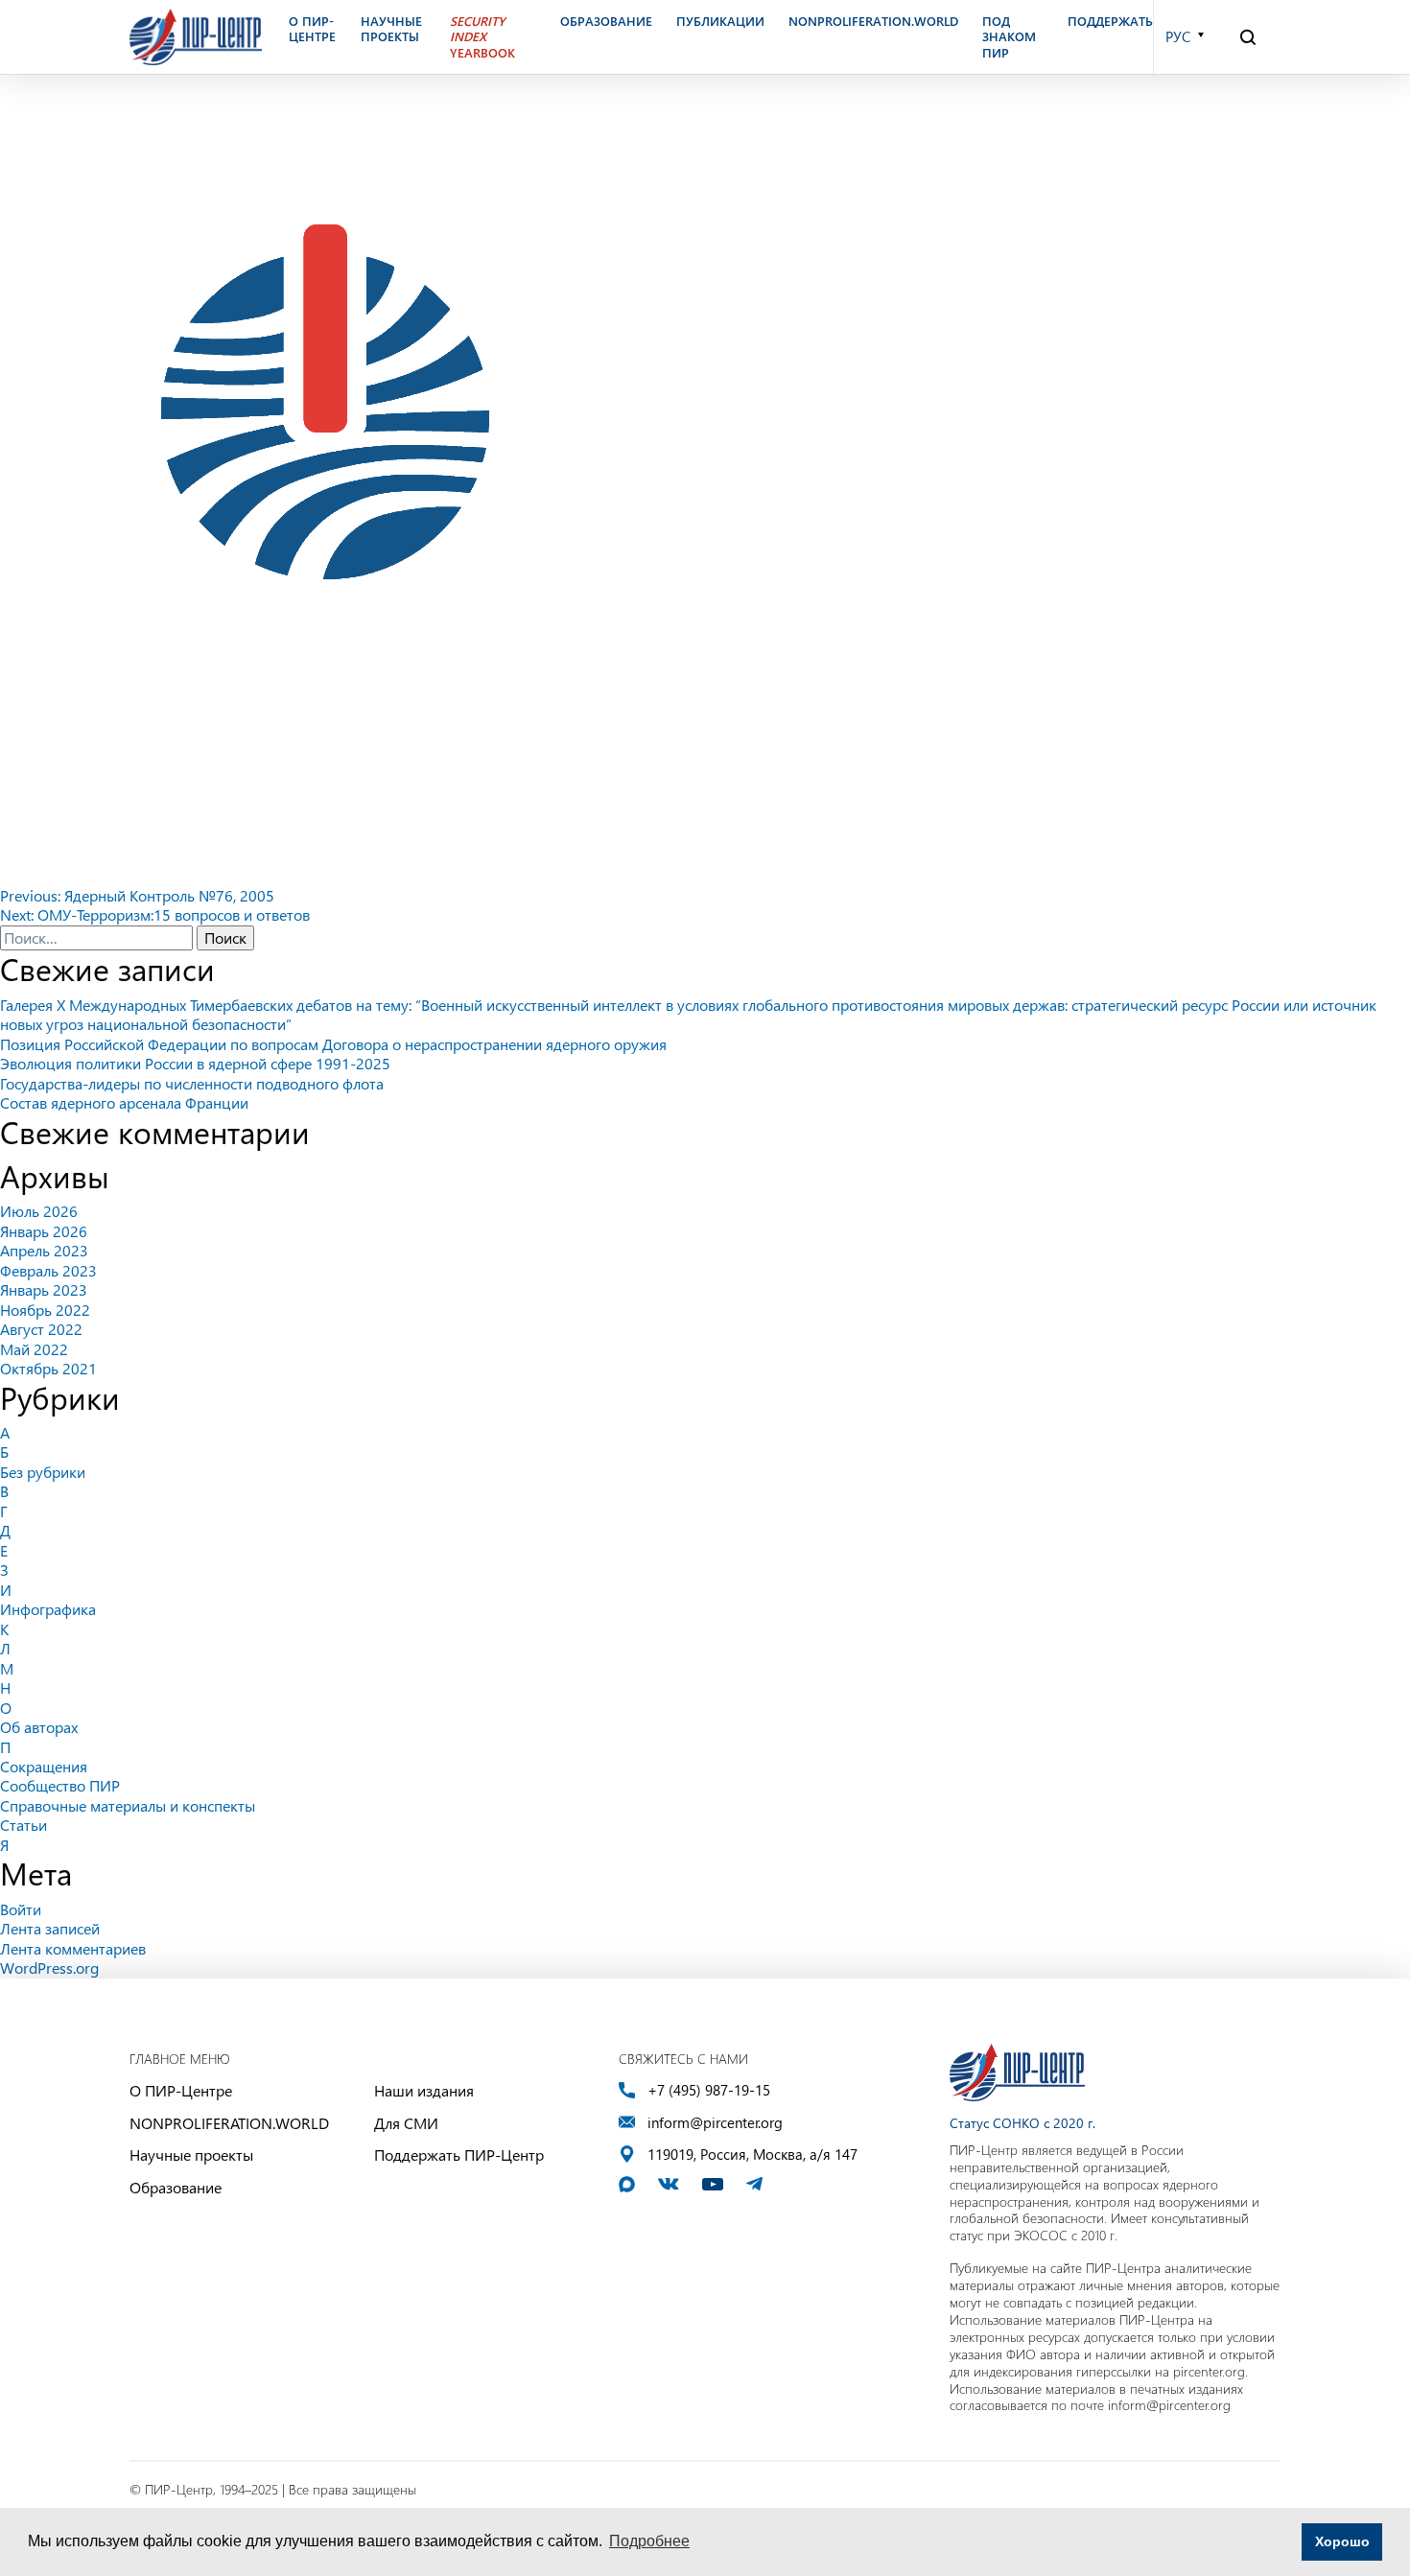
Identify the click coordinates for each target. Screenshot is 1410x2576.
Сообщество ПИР (60, 1785)
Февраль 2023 (48, 1270)
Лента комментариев (73, 1948)
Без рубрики (43, 1472)
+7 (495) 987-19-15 (709, 2090)
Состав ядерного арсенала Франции (124, 1102)
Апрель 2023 (44, 1250)
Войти (21, 1909)
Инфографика (48, 1609)
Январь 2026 (44, 1231)
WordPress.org (49, 1967)
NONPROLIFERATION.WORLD (229, 2123)
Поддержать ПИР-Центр (459, 2154)
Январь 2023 (44, 1289)
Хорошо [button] (1342, 2541)
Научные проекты (191, 2154)
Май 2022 (34, 1349)
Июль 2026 (39, 1211)
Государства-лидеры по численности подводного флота (192, 1083)
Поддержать (1110, 21)
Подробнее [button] (649, 2541)
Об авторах (39, 1727)
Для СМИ (406, 2123)
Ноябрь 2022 (45, 1310)
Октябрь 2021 (48, 1368)
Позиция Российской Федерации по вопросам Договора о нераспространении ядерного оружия (333, 1044)
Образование (176, 2187)
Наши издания (424, 2090)
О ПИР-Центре (181, 2090)
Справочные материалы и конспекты (128, 1805)
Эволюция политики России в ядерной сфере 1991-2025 (195, 1063)
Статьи (23, 1825)
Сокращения (44, 1766)
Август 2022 (41, 1329)
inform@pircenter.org (715, 2123)
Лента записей (50, 1928)
